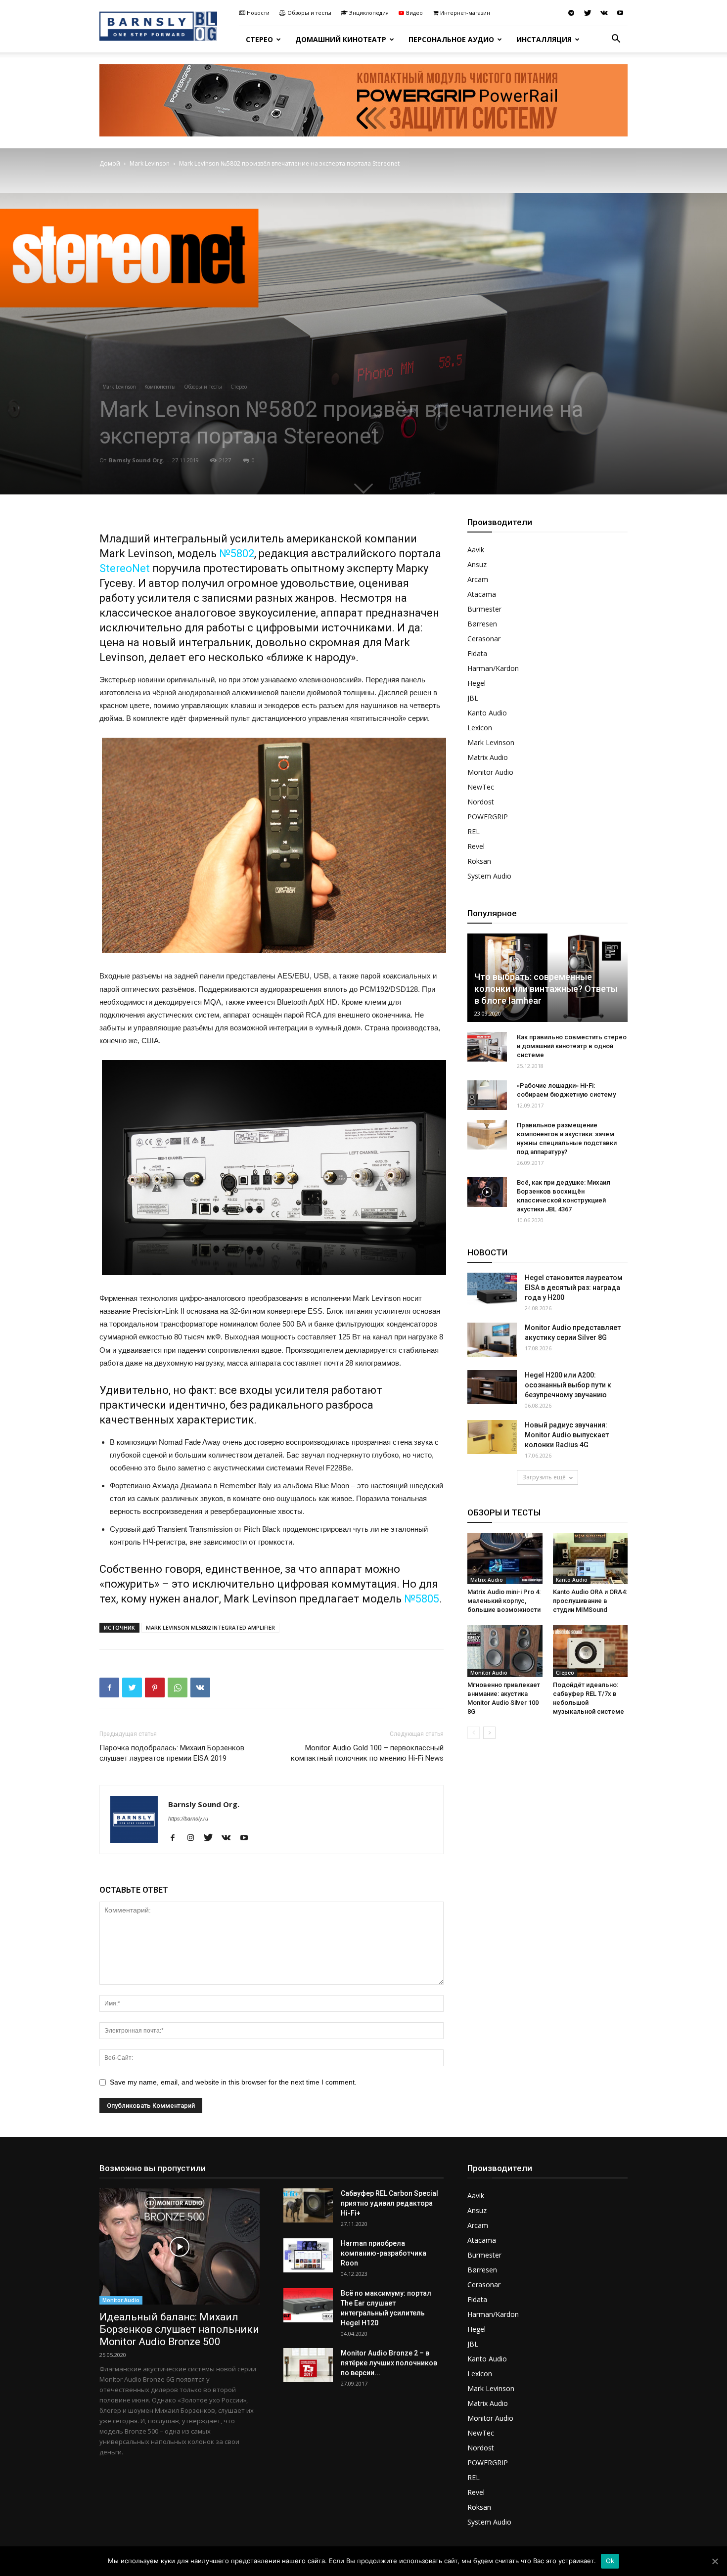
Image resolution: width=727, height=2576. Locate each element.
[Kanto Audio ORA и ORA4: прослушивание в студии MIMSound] (591, 1558)
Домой (110, 163)
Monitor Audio (490, 772)
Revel (476, 846)
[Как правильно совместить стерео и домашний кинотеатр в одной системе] (487, 1047)
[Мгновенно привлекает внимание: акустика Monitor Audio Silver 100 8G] (505, 1651)
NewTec (481, 787)
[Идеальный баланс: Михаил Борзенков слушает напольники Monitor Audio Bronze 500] (180, 2246)
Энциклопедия (369, 13)
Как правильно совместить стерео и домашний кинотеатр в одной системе (572, 1046)
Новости (258, 13)
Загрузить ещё (544, 1477)
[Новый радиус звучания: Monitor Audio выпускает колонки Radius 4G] (492, 1437)
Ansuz (477, 564)
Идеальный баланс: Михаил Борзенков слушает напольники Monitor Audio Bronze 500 (179, 2329)
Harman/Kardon (493, 668)
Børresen (482, 624)
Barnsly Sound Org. (136, 460)
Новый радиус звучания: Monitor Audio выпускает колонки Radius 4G (567, 1435)
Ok (610, 2561)
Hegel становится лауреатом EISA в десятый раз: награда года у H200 (574, 1288)
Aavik (476, 550)
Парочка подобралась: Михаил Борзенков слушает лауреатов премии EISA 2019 (172, 1753)
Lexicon (480, 728)
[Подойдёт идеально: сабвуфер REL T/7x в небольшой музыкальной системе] (591, 1651)
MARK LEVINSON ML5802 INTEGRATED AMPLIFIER (210, 1627)
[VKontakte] (604, 13)
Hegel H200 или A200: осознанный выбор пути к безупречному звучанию (568, 1385)
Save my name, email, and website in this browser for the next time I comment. (233, 2082)
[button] (616, 40)
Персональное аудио (451, 39)
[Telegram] (571, 13)
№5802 (237, 554)
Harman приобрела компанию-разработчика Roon (384, 2253)
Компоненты (160, 387)
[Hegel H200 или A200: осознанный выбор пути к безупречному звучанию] (492, 1387)
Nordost (481, 802)
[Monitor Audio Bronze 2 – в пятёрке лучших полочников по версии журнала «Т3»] (308, 2365)
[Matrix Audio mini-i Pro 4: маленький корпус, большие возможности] (505, 1558)
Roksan (479, 861)
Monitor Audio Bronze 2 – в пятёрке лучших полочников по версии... (389, 2363)
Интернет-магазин (465, 13)
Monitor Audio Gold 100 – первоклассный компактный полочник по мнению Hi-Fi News (367, 1753)
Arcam (478, 579)
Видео (414, 13)
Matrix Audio (488, 757)
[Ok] (715, 2561)
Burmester (484, 609)
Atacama (482, 594)
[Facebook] (176, 1838)
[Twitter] (588, 13)
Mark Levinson (150, 163)
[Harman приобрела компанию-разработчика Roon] (308, 2255)
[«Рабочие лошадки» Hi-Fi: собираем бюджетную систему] (487, 1095)
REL (474, 831)
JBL (473, 698)
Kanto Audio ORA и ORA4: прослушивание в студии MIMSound (590, 1601)
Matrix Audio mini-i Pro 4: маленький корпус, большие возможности (504, 1601)
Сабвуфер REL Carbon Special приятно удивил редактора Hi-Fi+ (389, 2203)
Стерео (259, 39)
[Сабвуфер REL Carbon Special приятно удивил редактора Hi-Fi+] (308, 2205)
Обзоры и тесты (309, 13)
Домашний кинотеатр (341, 39)
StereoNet (125, 568)
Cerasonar (484, 639)
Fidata (477, 653)
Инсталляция (544, 39)
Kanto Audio (487, 713)
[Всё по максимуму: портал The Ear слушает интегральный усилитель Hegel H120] (308, 2305)
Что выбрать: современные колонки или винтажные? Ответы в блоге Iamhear (546, 989)
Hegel (477, 683)
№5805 (422, 1599)
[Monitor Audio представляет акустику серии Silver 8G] (492, 1340)
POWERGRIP (488, 817)
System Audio (489, 876)
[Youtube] (620, 13)
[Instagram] (194, 1838)
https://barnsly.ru (188, 1819)
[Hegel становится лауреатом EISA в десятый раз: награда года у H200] (492, 1290)
